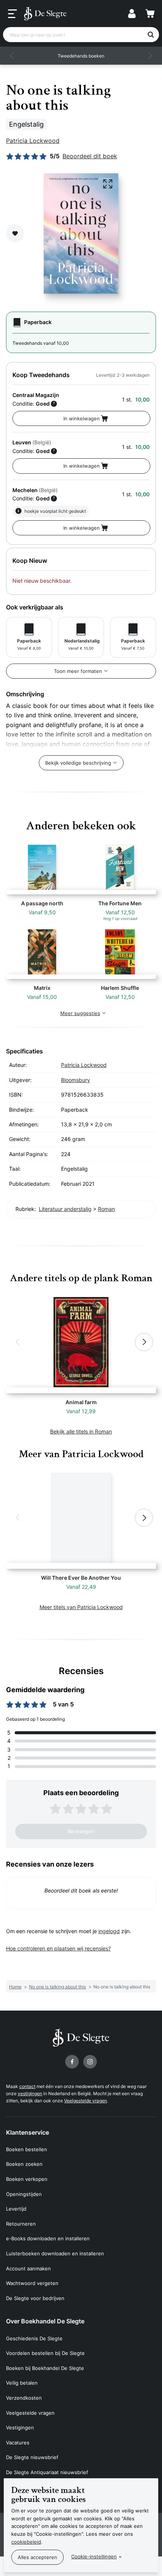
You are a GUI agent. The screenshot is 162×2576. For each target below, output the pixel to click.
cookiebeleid (26, 2542)
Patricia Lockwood (33, 141)
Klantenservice (28, 2132)
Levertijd (16, 2209)
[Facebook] (72, 2062)
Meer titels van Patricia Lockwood (81, 1607)
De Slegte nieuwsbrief (32, 2457)
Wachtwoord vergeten (32, 2283)
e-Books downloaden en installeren (48, 2238)
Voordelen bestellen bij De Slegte (45, 2353)
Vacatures (18, 2443)
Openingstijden (24, 2194)
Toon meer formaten (78, 671)
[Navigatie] (12, 14)
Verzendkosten (24, 2398)
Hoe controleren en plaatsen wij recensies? (58, 1948)
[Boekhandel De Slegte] (45, 14)
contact (27, 2086)
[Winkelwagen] (150, 14)
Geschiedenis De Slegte (34, 2338)
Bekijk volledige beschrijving (78, 763)
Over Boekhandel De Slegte (45, 2321)
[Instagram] (90, 2062)
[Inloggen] (132, 14)
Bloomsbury (76, 1080)
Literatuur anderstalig (65, 1209)
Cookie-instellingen (94, 2556)
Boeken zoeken (24, 2164)
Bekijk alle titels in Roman (81, 1431)
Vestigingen (20, 2428)
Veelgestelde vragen (86, 2101)
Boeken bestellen (27, 2149)
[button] (12, 56)
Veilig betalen (22, 2383)
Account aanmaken (28, 2268)
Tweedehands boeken (81, 56)
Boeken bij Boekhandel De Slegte (45, 2368)
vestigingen (30, 2093)
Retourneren (21, 2224)
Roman (106, 1209)
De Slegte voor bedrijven (35, 2298)
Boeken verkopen (27, 2179)
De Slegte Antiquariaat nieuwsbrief (47, 2472)
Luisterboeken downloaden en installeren (55, 2253)
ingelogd (109, 1931)
